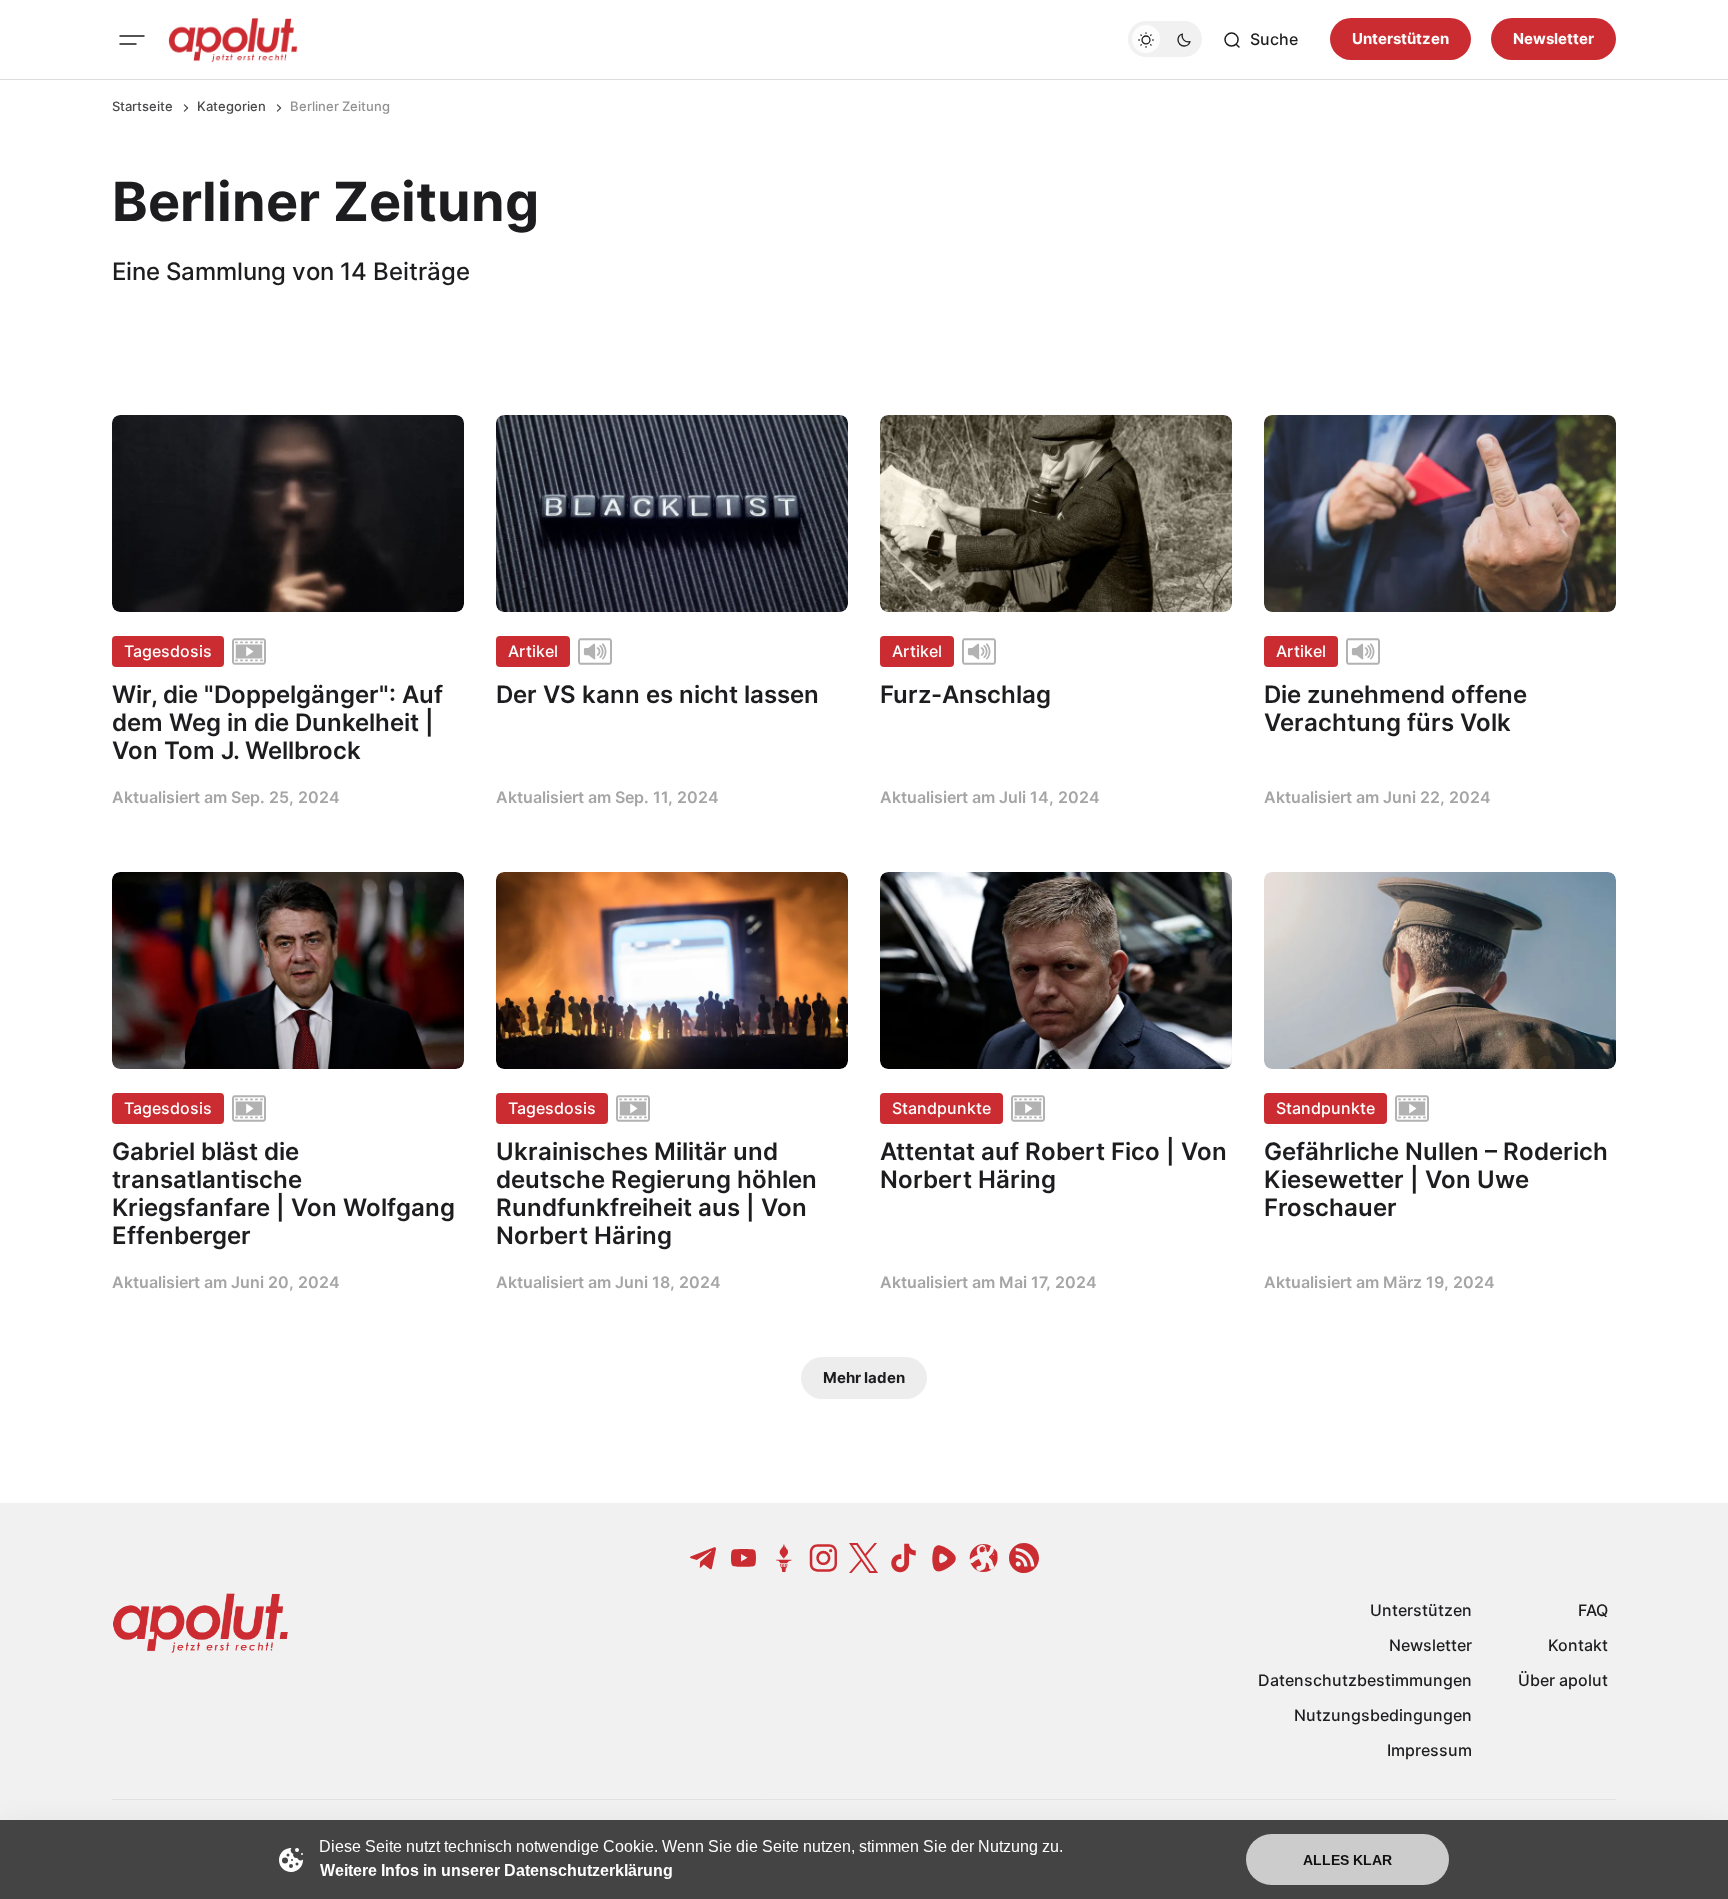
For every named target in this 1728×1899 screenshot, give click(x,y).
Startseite (142, 106)
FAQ (1593, 1610)
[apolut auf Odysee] (984, 1558)
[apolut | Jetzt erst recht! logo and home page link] (233, 40)
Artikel (533, 651)
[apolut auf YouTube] (744, 1558)
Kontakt (1578, 1645)
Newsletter (1553, 39)
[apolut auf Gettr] (784, 1558)
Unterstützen (1400, 39)
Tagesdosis (168, 651)
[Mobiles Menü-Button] (132, 40)
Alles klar (1347, 1860)
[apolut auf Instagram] (824, 1558)
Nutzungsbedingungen (1383, 1715)
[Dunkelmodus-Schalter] (1165, 40)
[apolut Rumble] (944, 1558)
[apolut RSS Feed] (1024, 1558)
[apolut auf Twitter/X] (864, 1558)
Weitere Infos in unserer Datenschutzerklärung (496, 1870)
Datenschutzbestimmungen (1365, 1680)
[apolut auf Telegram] (704, 1558)
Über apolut (1563, 1680)
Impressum (1429, 1750)
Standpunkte (941, 1108)
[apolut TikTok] (904, 1558)
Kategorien (231, 106)
